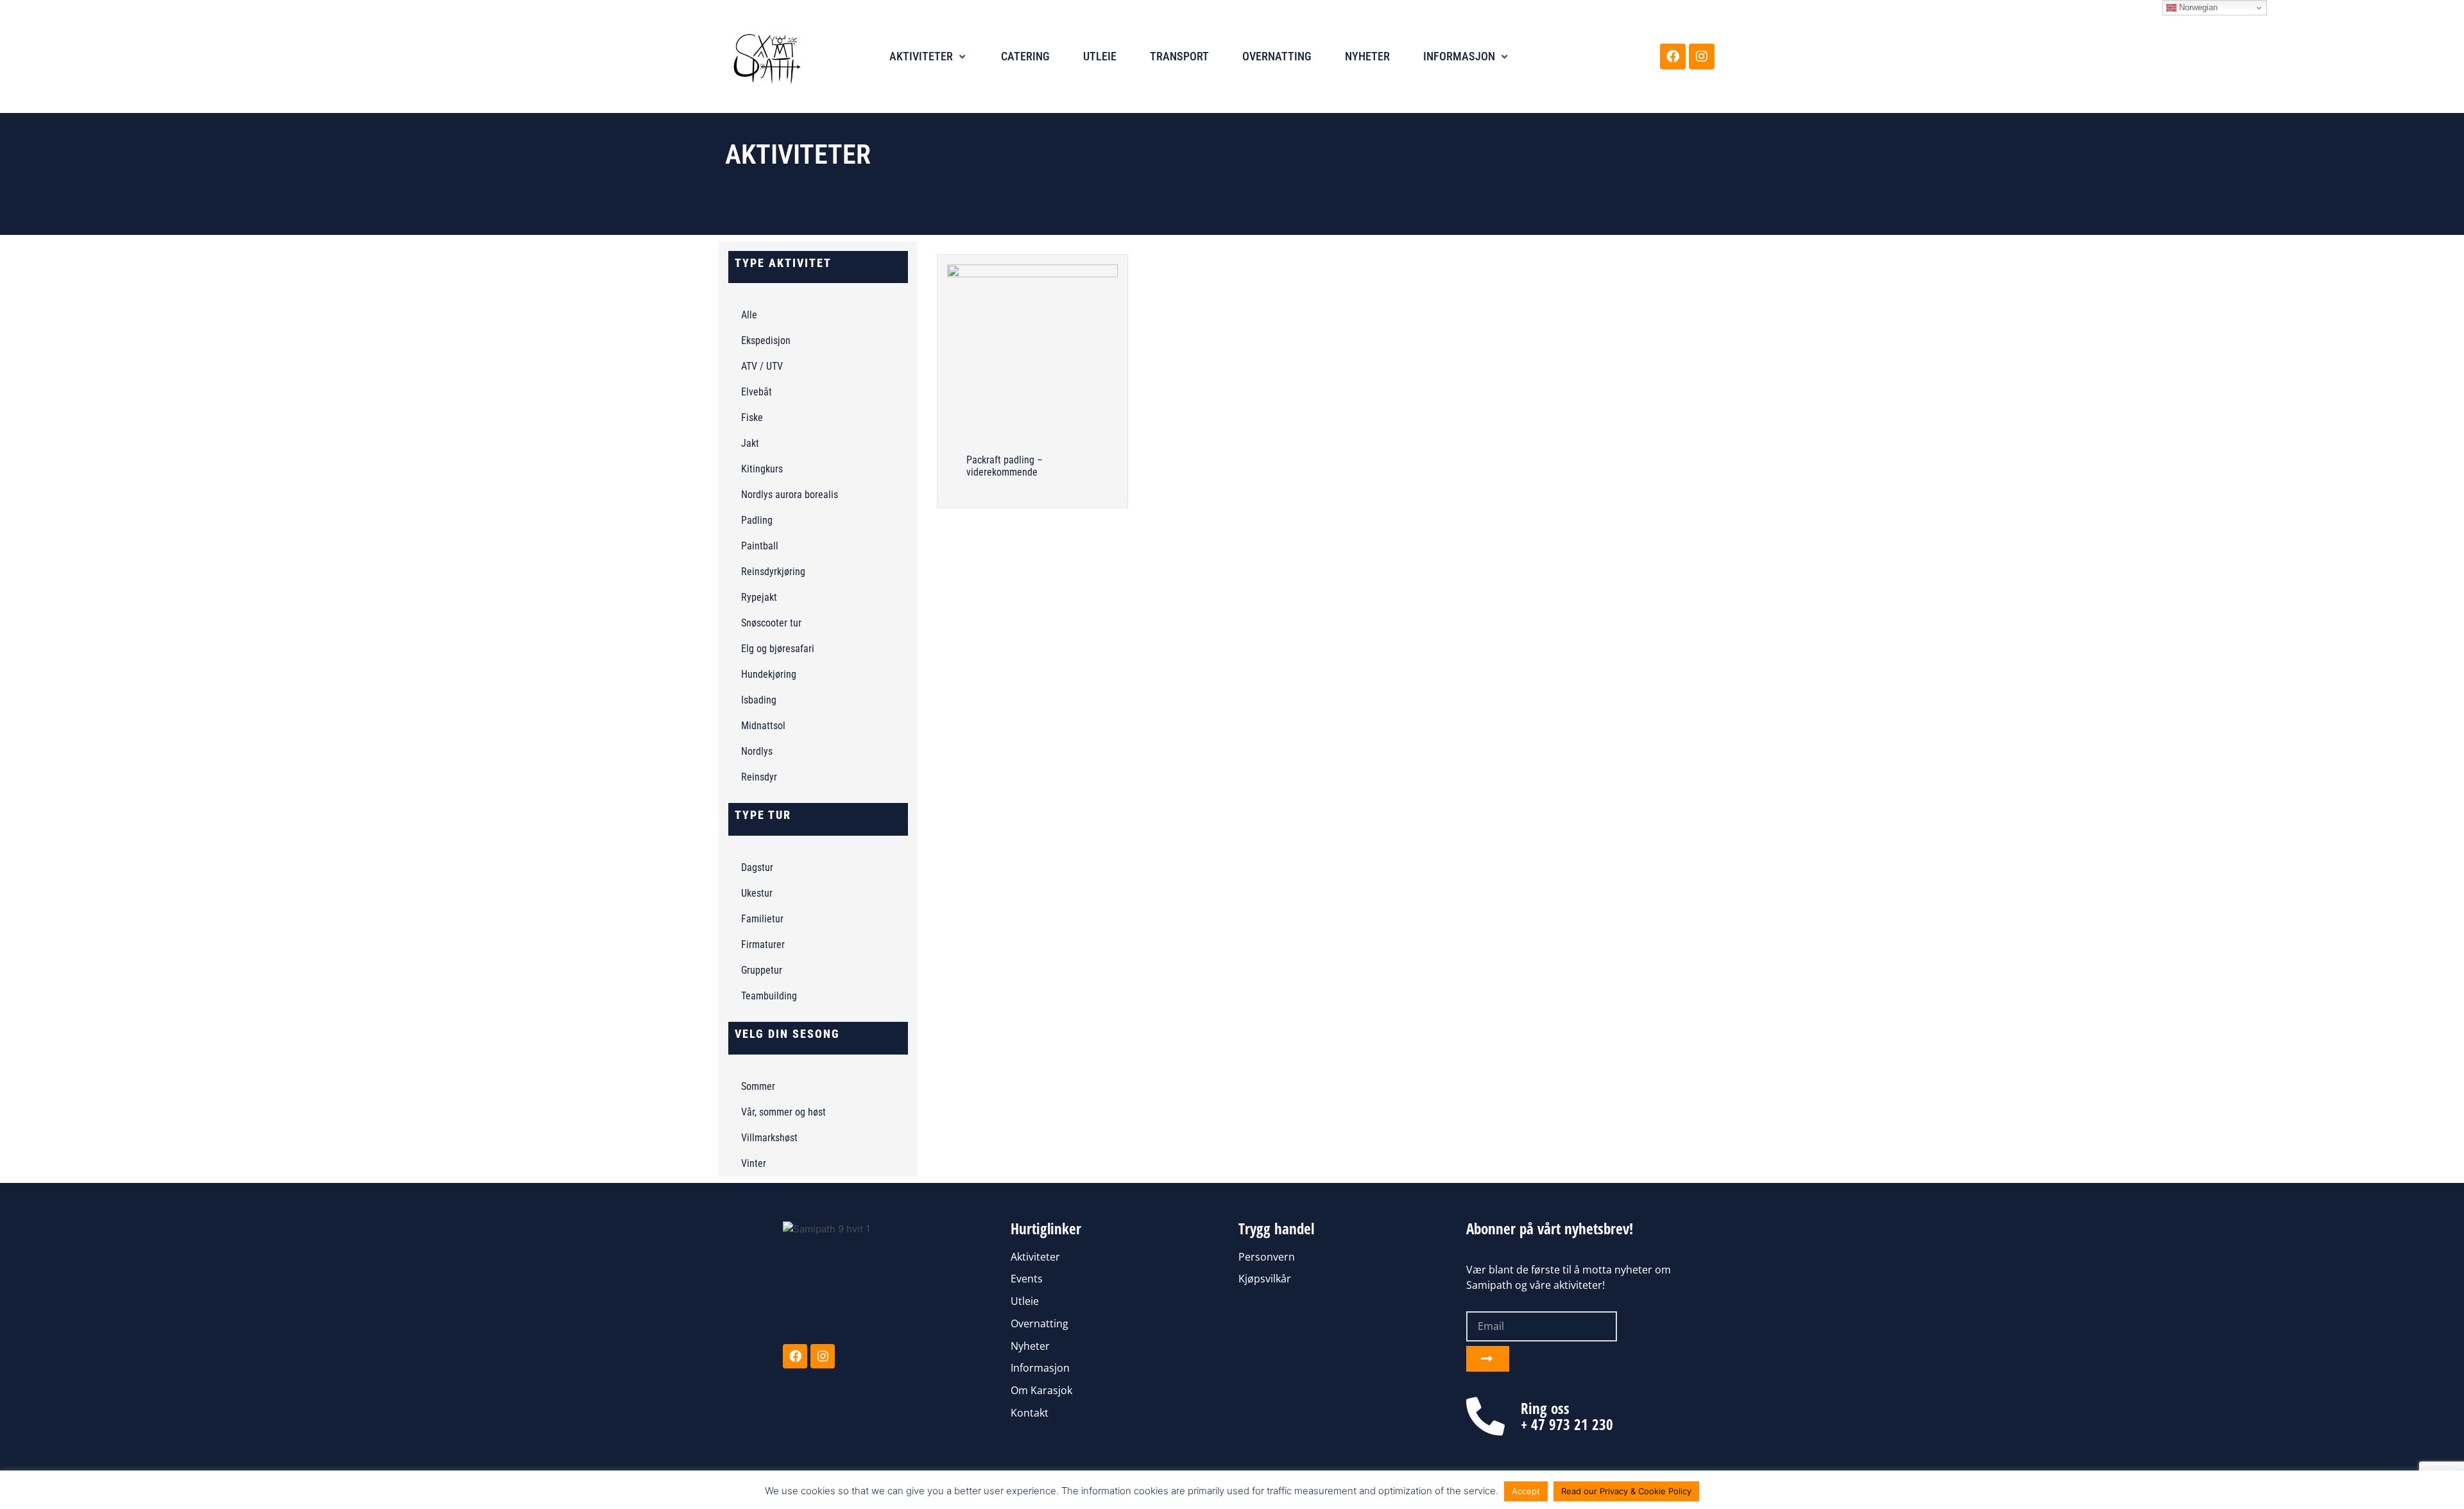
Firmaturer (763, 944)
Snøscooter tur (771, 623)
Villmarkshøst (769, 1138)
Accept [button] (1526, 1491)
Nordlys (757, 751)
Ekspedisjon (766, 341)
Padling (757, 520)
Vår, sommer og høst (783, 1112)
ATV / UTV (762, 366)
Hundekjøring (769, 674)
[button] (928, 57)
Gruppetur (762, 970)
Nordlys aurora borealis (790, 495)
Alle (749, 315)
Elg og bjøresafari (778, 649)
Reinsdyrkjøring (773, 572)
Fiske (752, 418)
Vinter (754, 1163)
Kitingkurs (762, 469)
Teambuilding (769, 996)
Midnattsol (763, 726)
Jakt (750, 443)
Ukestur (757, 893)
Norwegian (2197, 7)
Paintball (760, 546)
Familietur (762, 919)
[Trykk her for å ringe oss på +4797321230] (1485, 1417)
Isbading (759, 700)
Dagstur (757, 867)
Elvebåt (757, 392)
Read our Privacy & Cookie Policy (1626, 1491)
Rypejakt (759, 597)
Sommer (758, 1086)
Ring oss (1545, 1408)
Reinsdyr (759, 777)
